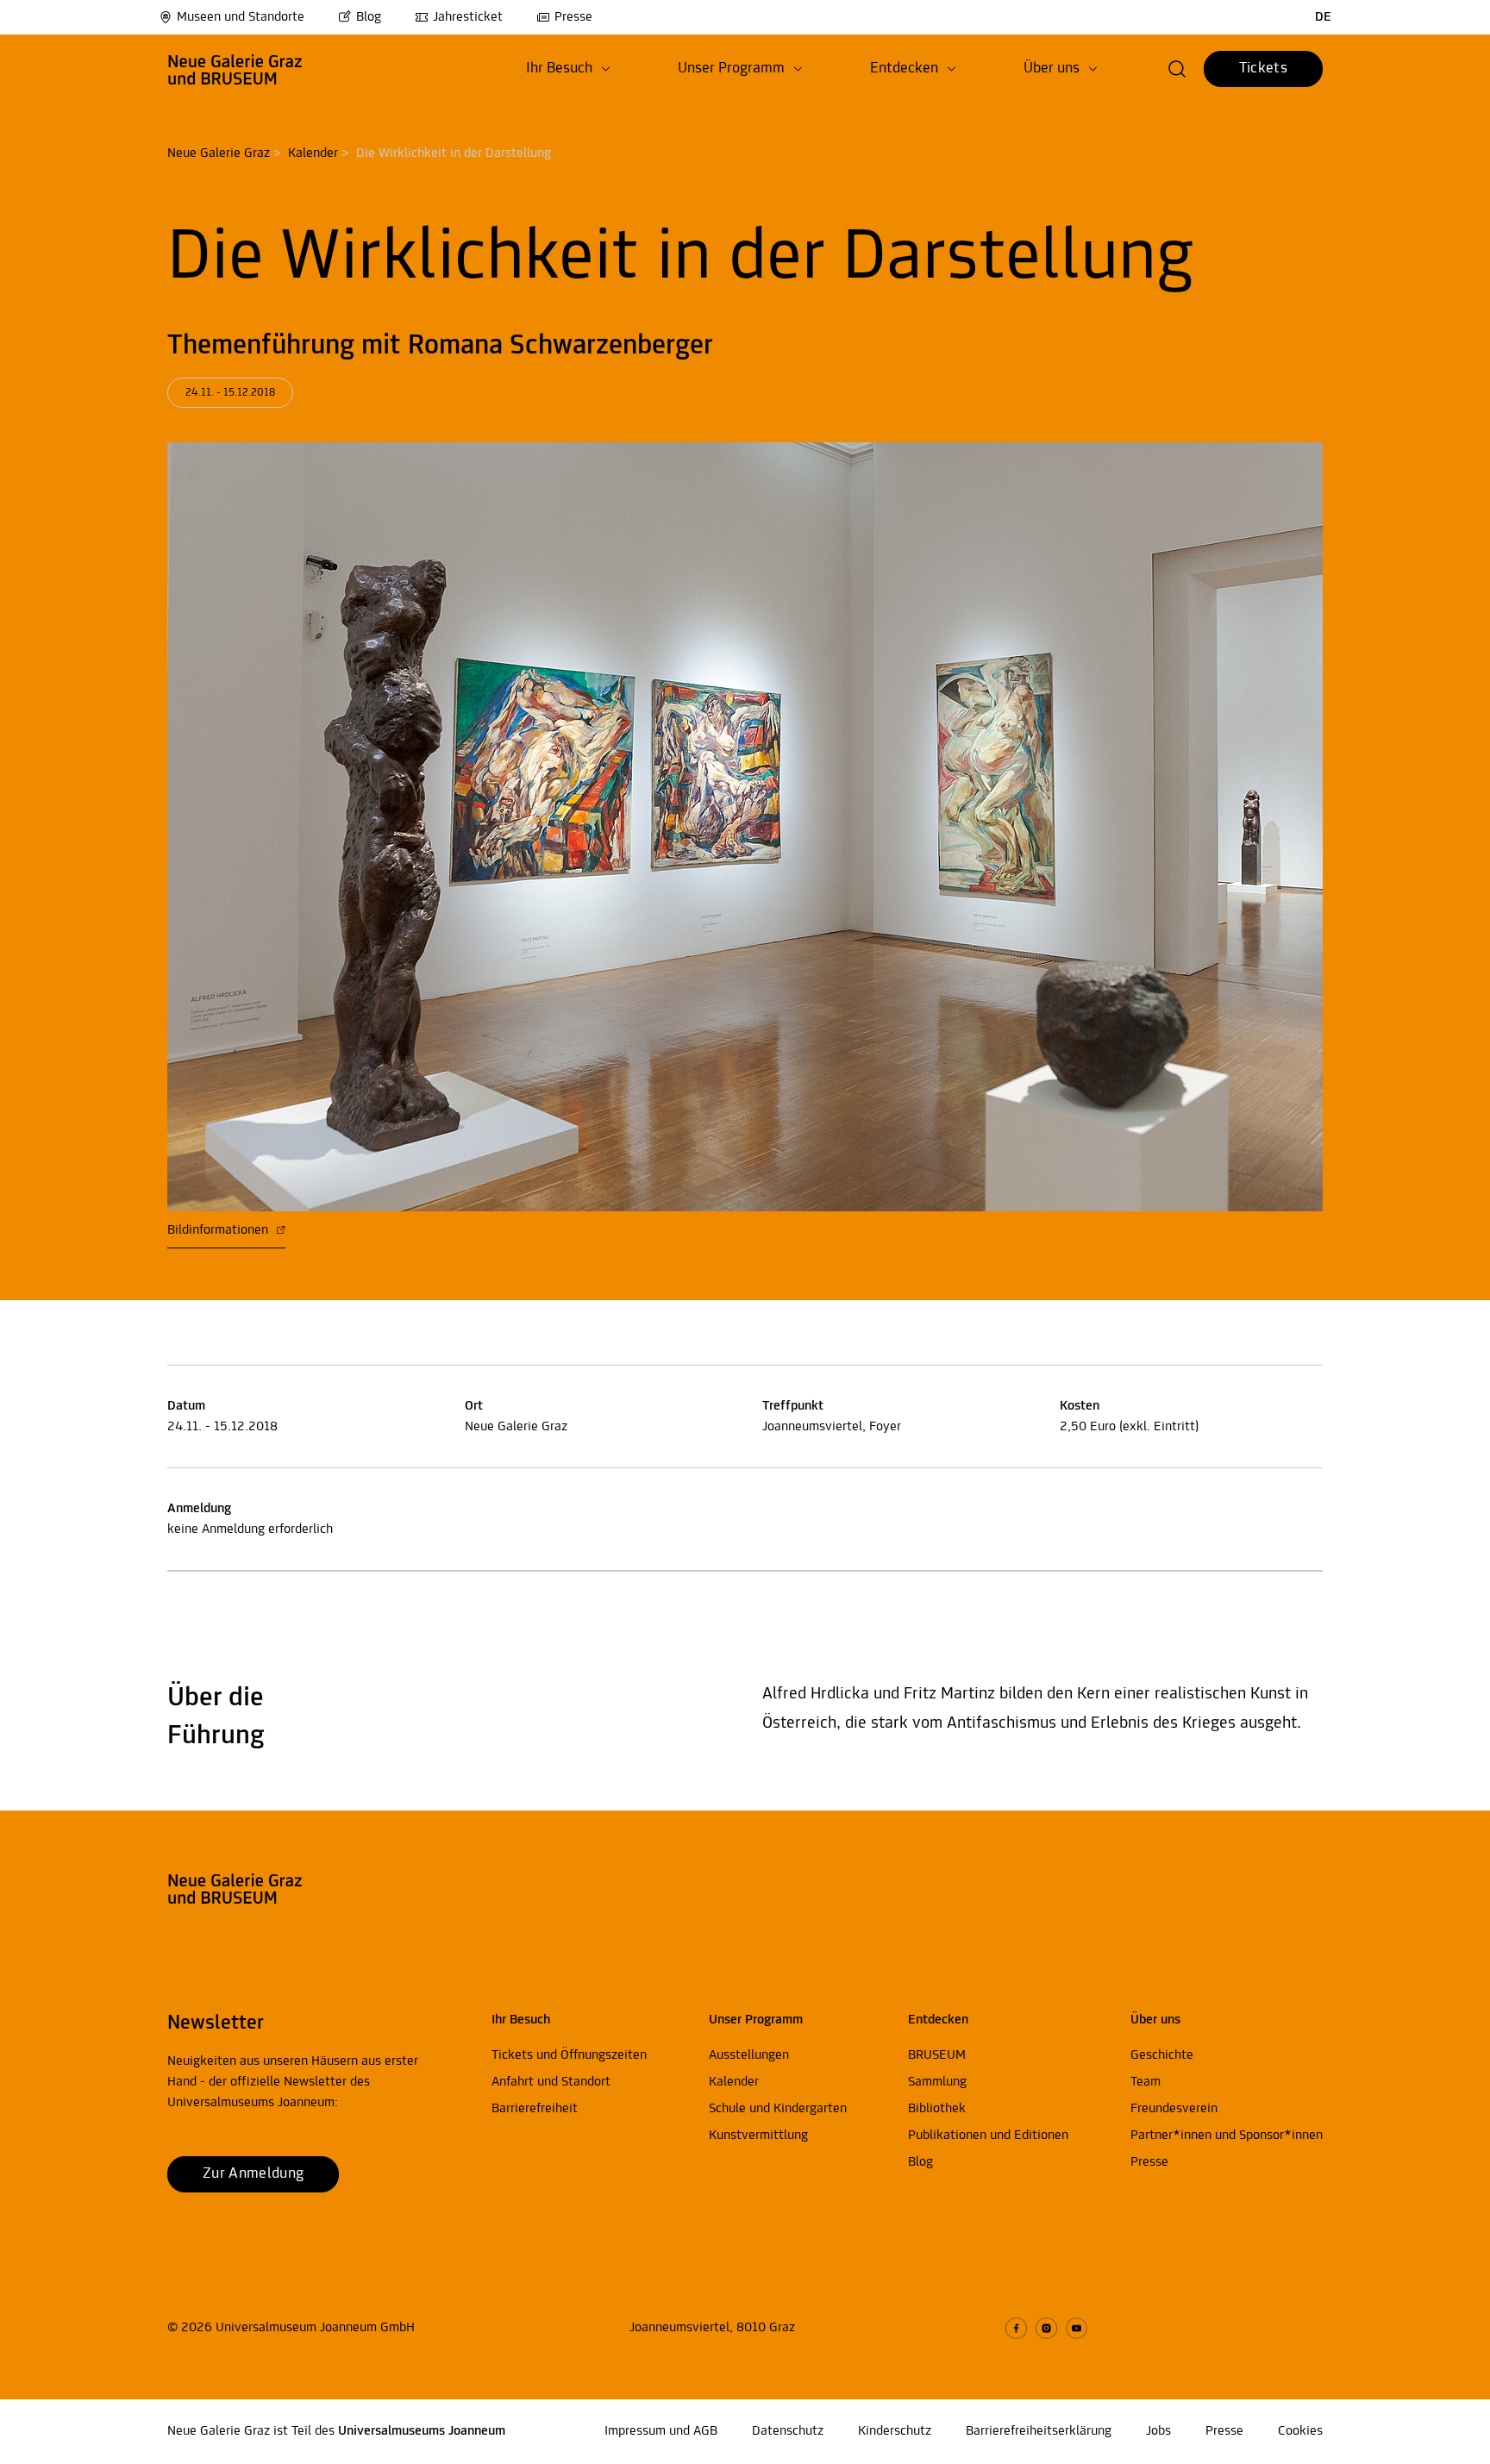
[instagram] (1046, 2328)
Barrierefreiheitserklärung (1039, 2431)
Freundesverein (1174, 2109)
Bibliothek (937, 2109)
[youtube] (1077, 2328)
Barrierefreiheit (535, 2109)
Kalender (313, 153)
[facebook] (1016, 2328)
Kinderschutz (895, 2431)
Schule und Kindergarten (778, 2109)
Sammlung (937, 2082)
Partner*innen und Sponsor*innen (1227, 2136)
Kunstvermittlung (758, 2136)
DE (1323, 17)
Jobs (1158, 2431)
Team (1146, 2082)
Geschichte (1162, 2055)
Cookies (1300, 2431)
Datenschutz (788, 2431)
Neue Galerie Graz (219, 153)
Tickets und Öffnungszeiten (569, 2055)
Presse (573, 17)
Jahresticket (468, 17)
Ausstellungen (749, 2055)
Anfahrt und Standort (551, 2082)
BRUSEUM (937, 2055)
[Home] (235, 69)
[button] (568, 69)
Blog (369, 17)
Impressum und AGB (661, 2431)
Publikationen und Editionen (988, 2136)
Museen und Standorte (241, 17)
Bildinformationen (219, 1230)
